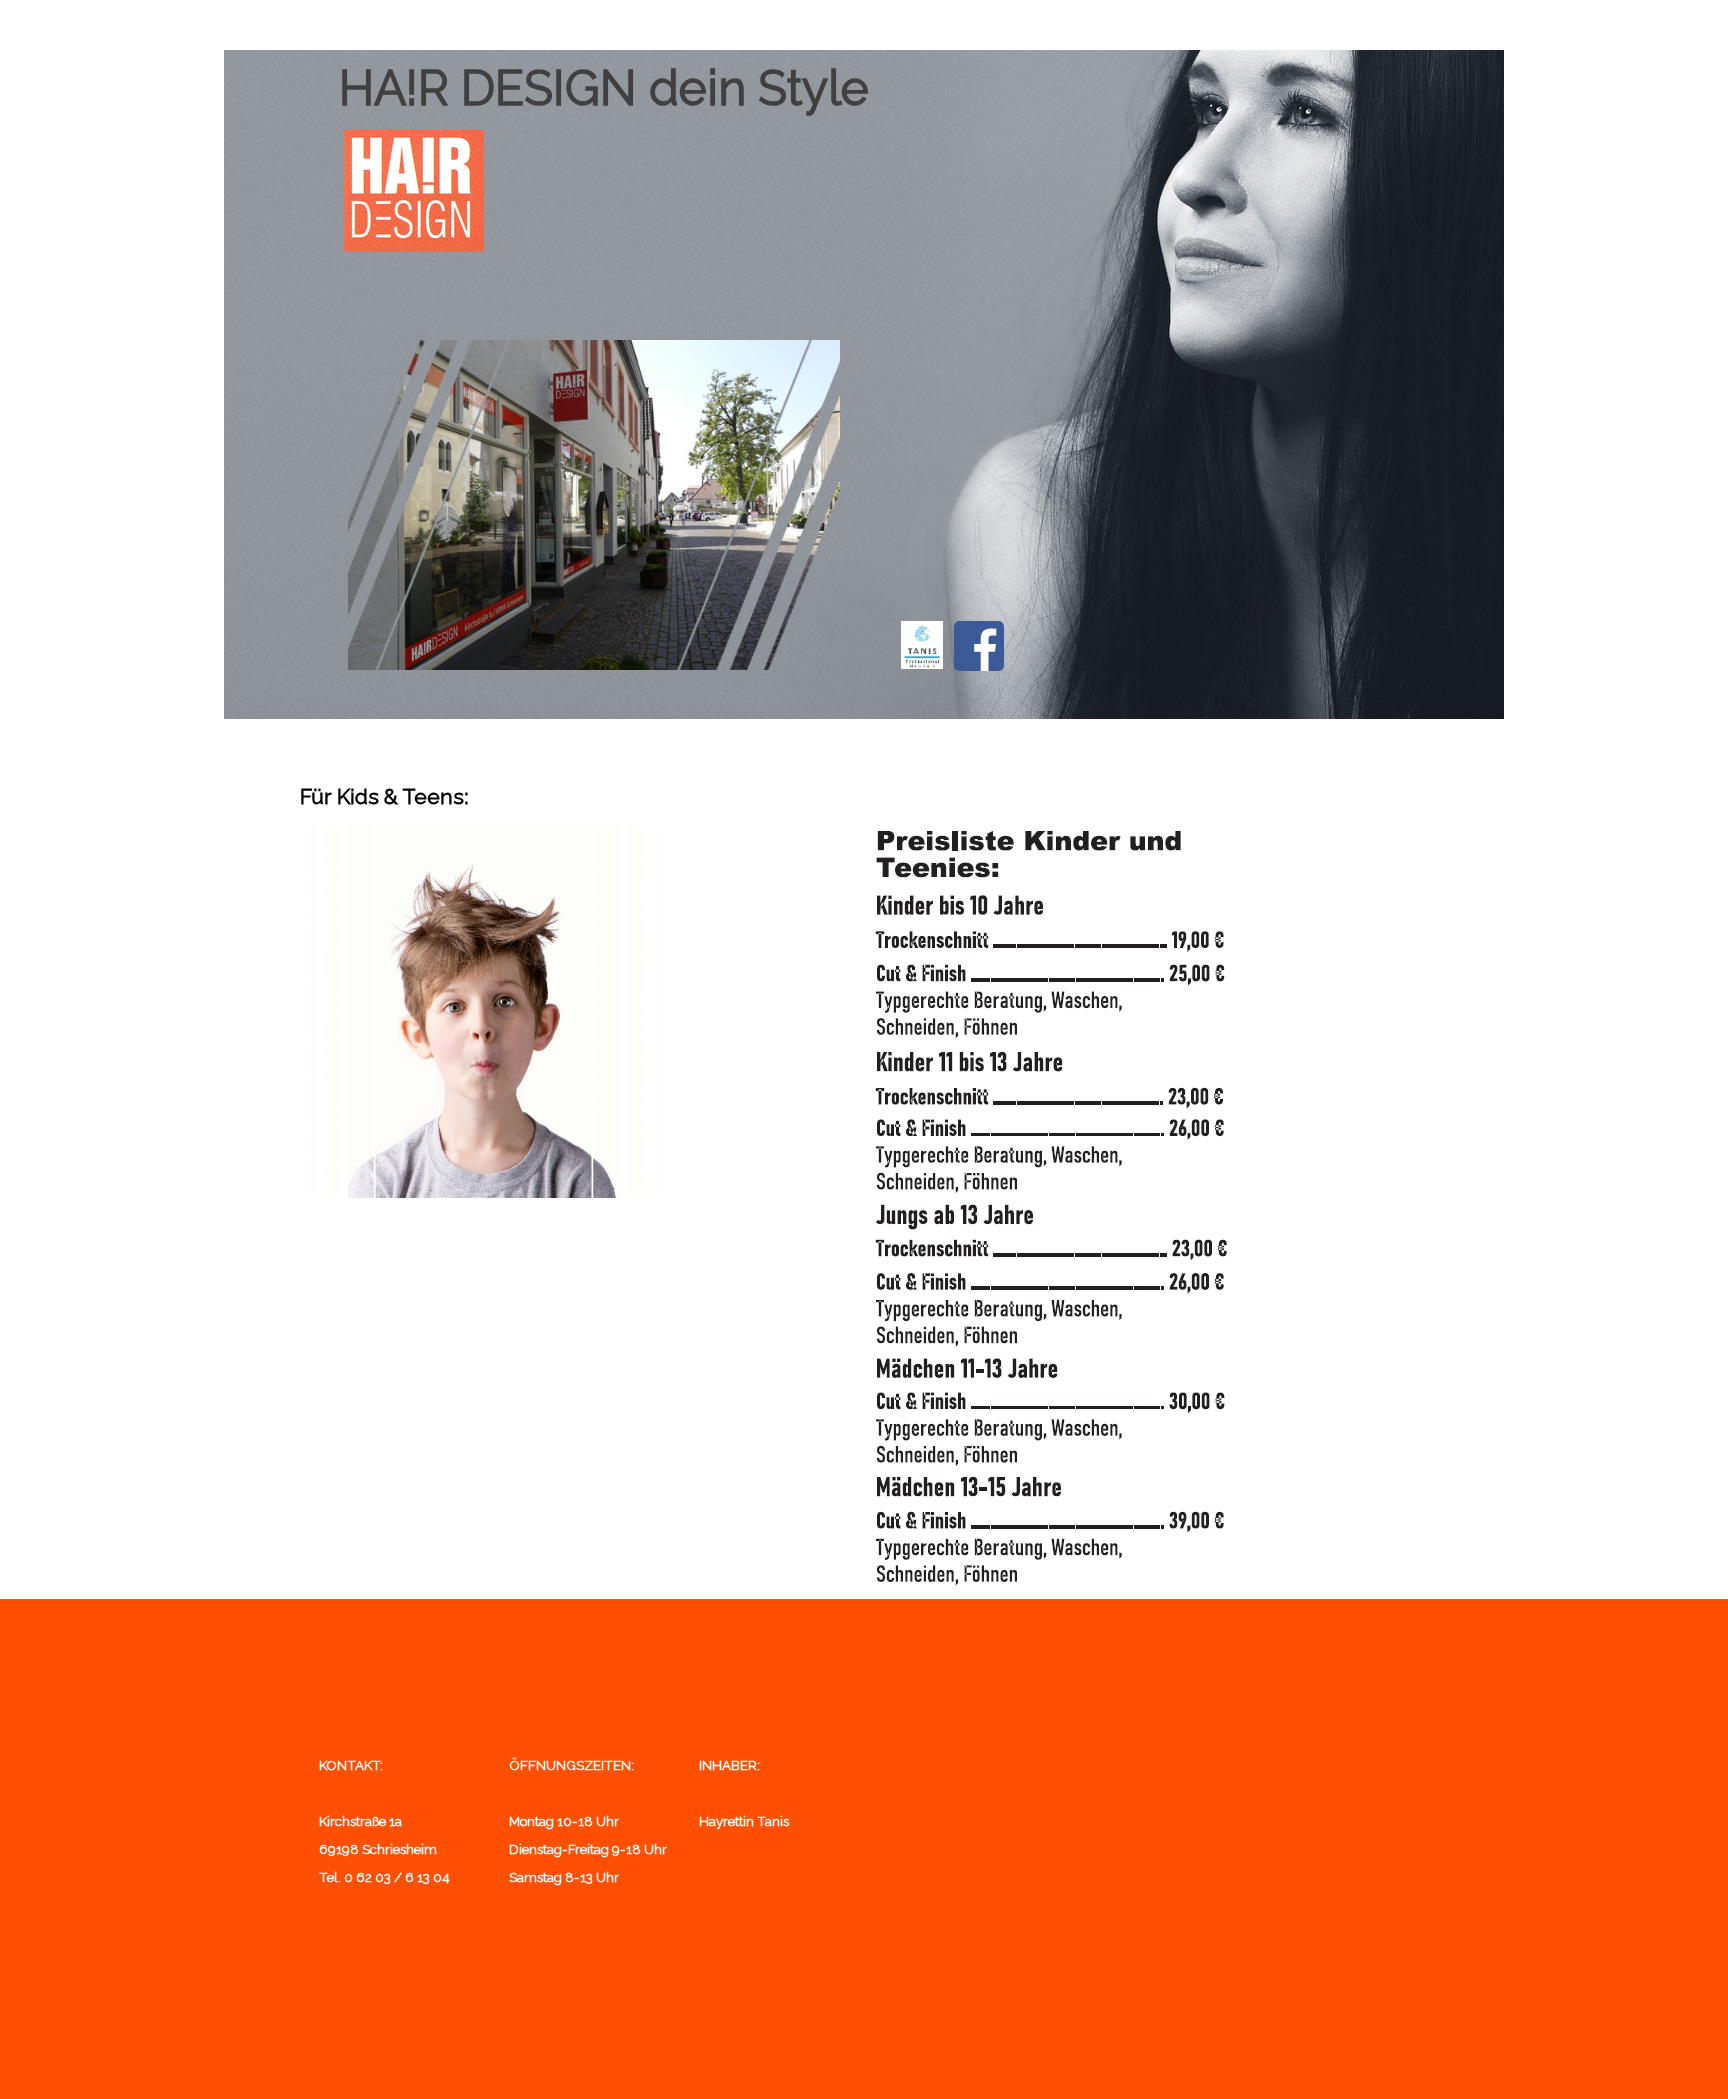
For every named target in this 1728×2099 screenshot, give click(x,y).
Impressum (1148, 22)
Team (1006, 22)
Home (580, 22)
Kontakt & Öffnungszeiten (723, 26)
